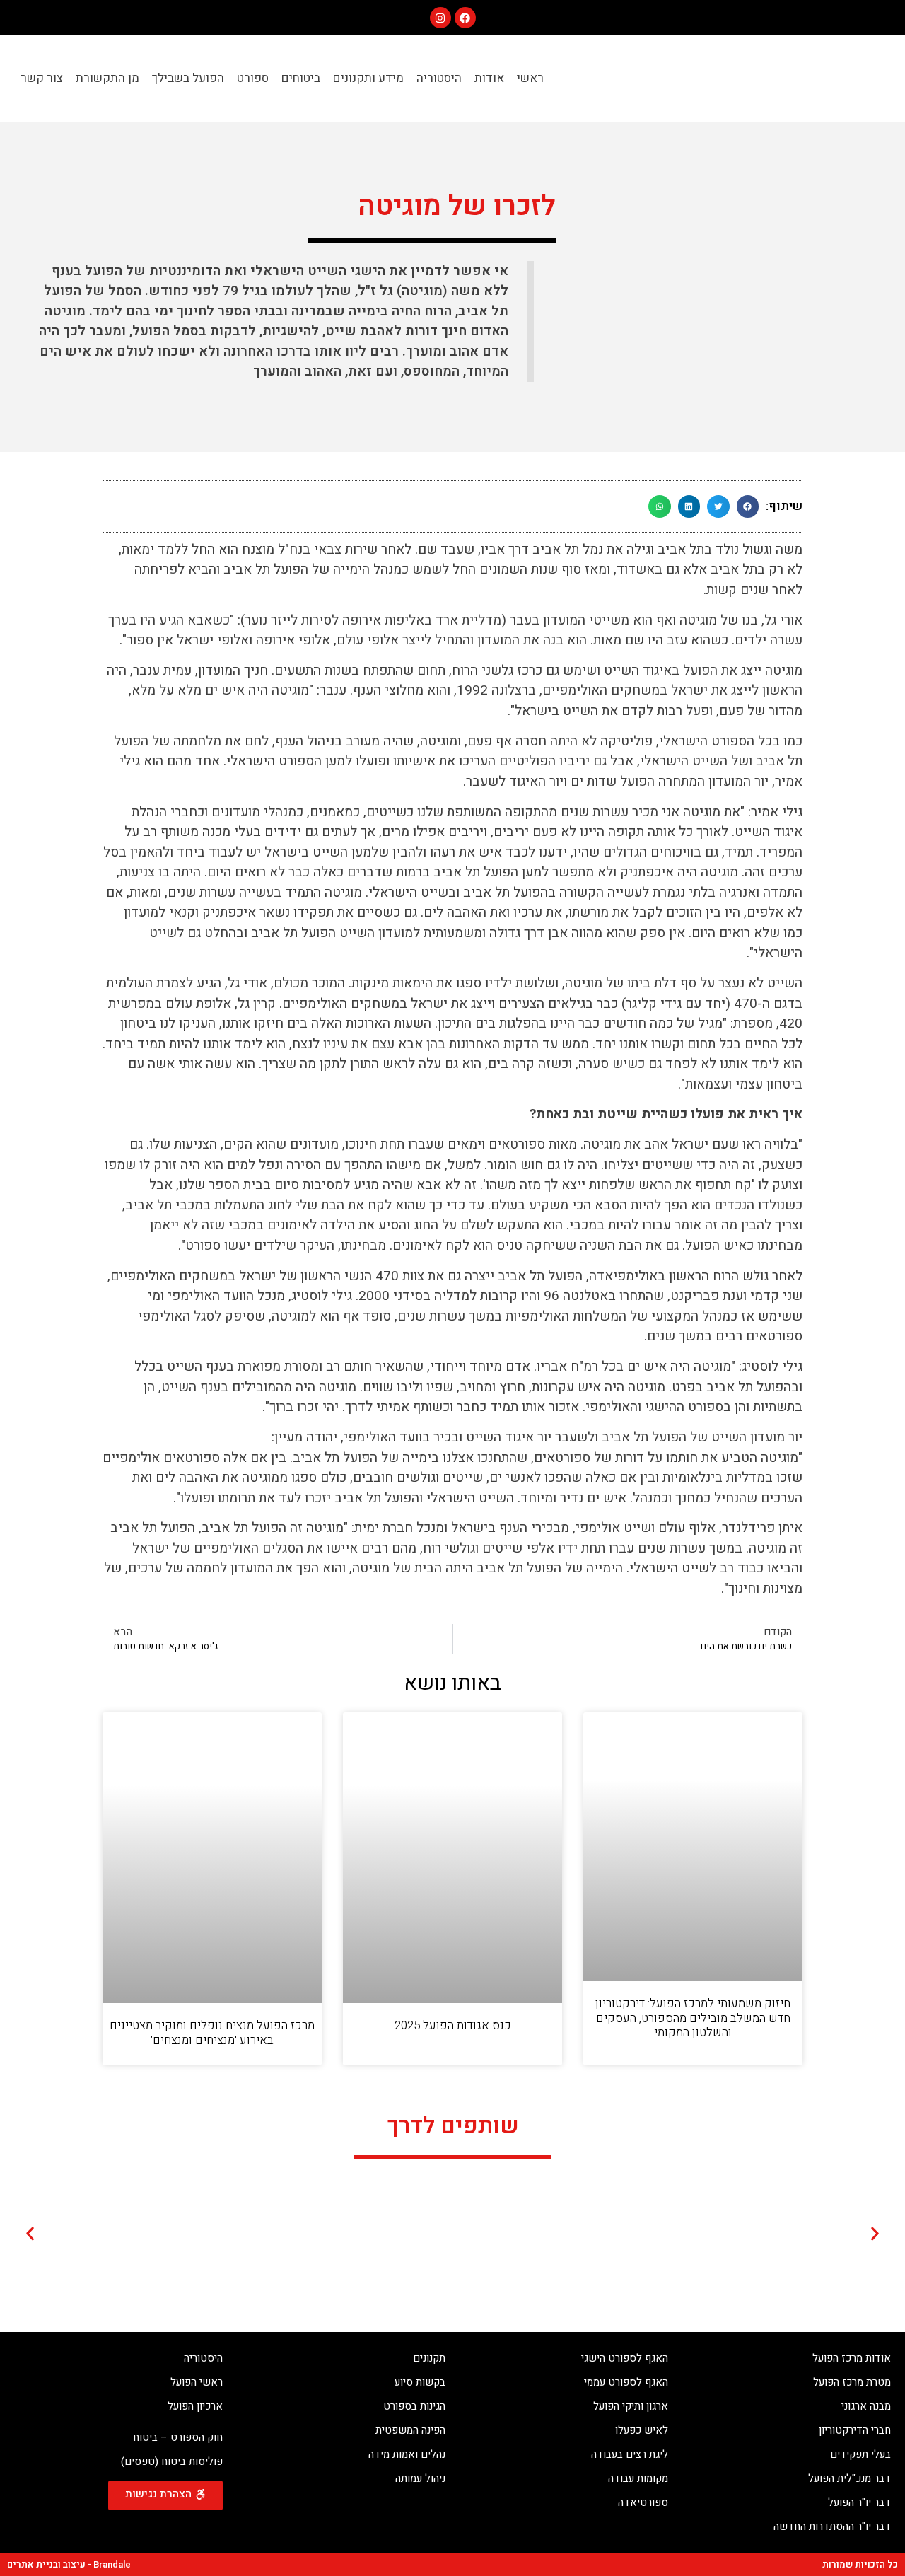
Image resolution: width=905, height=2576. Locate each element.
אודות (489, 78)
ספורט (253, 78)
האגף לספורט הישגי (625, 2358)
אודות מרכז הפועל (852, 2358)
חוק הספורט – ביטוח (178, 2437)
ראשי (530, 78)
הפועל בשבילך (188, 78)
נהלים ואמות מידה (407, 2454)
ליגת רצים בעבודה (630, 2454)
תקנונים (429, 2358)
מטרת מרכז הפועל (852, 2382)
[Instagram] (440, 18)
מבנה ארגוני (866, 2406)
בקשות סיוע (420, 2382)
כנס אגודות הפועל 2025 (453, 2025)
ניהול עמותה (420, 2478)
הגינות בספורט (414, 2406)
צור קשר (42, 78)
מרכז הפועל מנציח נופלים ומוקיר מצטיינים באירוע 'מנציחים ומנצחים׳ (212, 2032)
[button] (748, 506)
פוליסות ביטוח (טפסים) (172, 2461)
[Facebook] (465, 18)
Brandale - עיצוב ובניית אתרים (69, 2564)
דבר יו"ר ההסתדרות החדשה (832, 2526)
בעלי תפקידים (860, 2454)
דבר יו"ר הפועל (859, 2502)
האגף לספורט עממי (626, 2382)
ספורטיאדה (643, 2502)
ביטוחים (301, 78)
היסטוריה (439, 78)
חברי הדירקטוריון (855, 2430)
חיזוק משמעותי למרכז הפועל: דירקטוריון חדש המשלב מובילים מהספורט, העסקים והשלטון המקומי (693, 2018)
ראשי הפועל (197, 2382)
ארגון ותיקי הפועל (631, 2406)
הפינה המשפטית (410, 2430)
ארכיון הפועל (195, 2406)
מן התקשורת (107, 78)
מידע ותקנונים (368, 78)
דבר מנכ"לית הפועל (849, 2478)
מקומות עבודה (638, 2478)
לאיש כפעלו (642, 2430)
